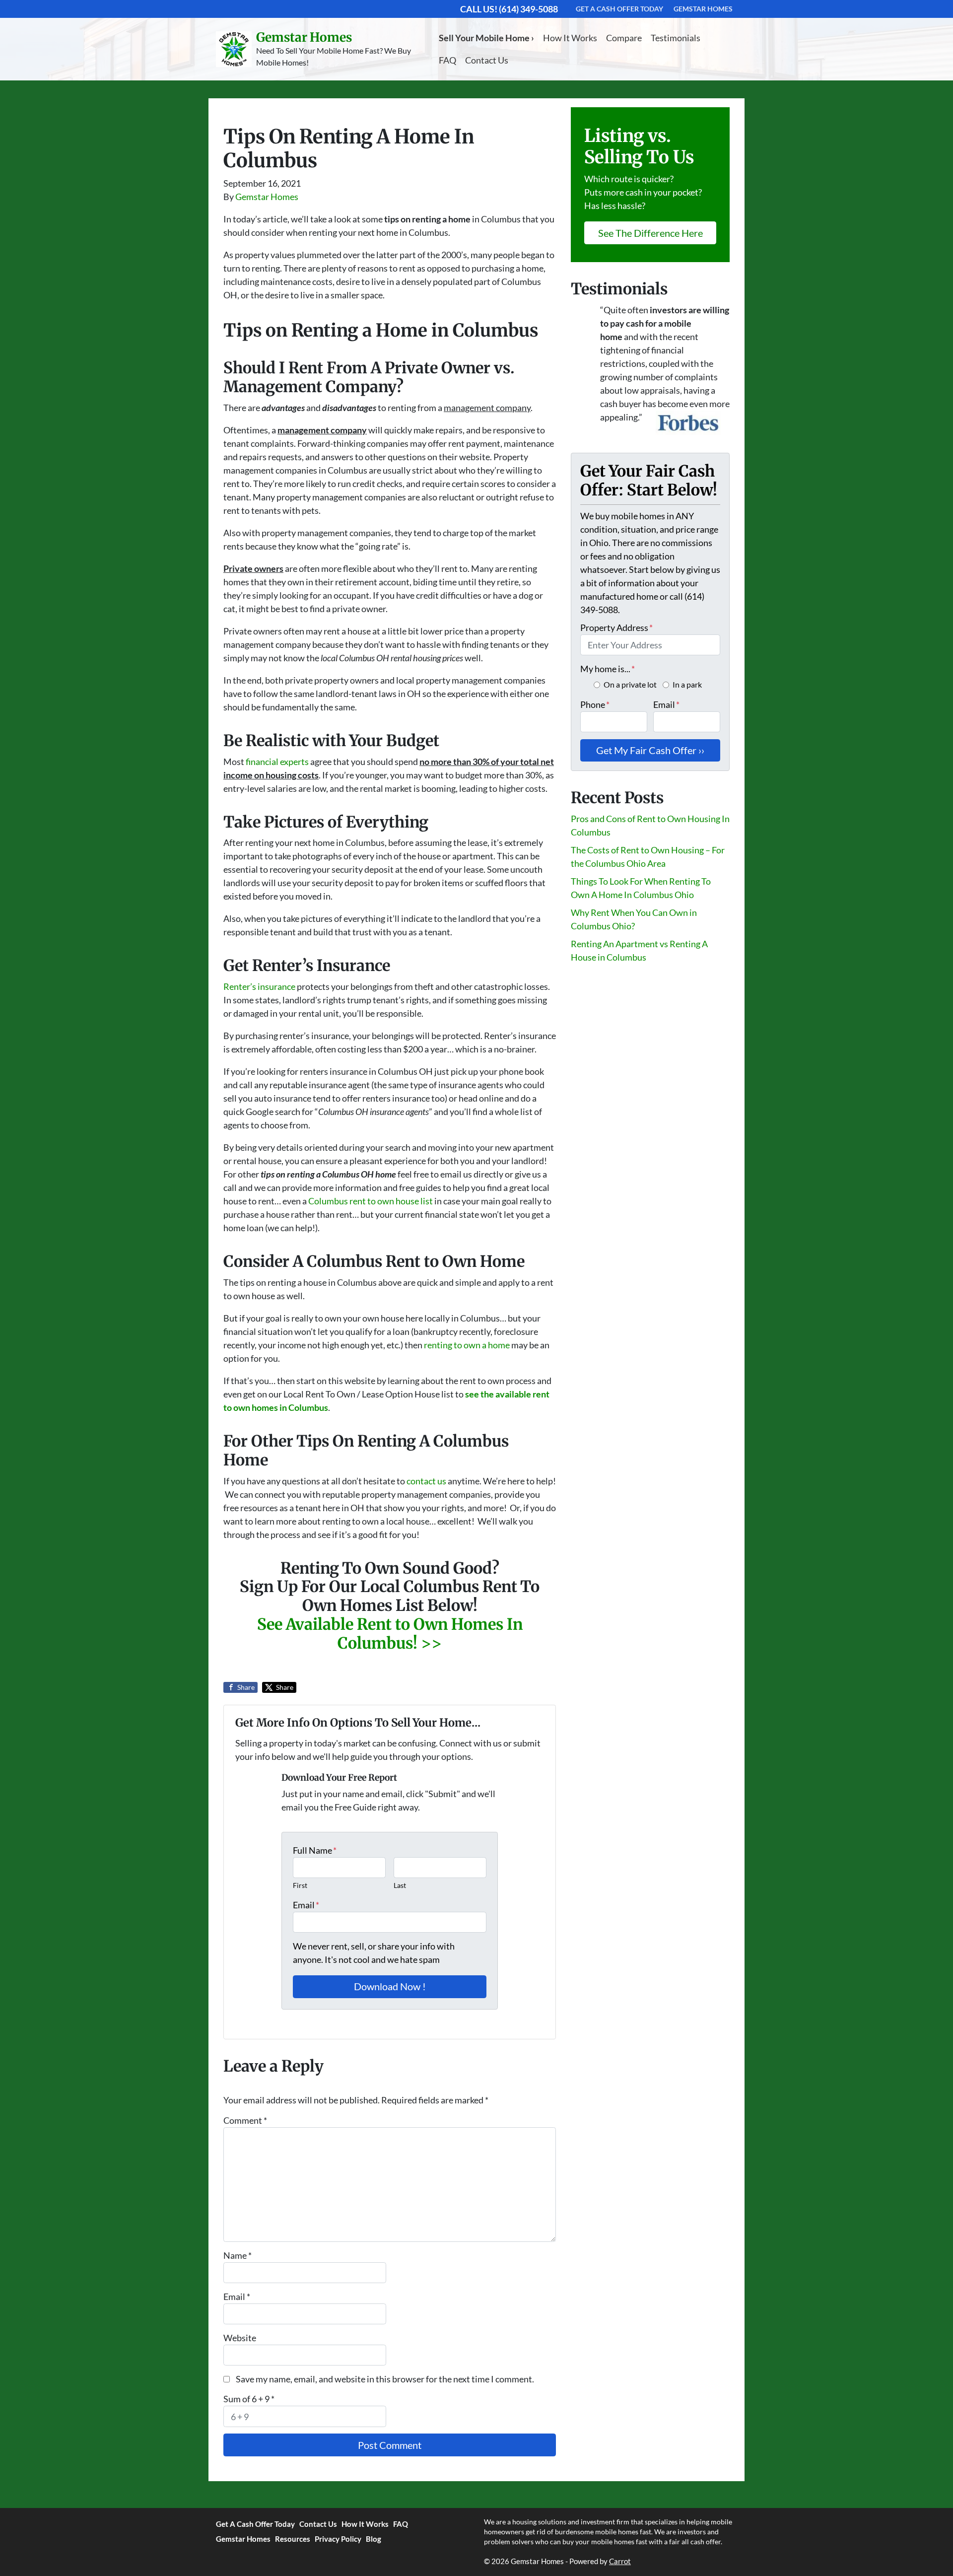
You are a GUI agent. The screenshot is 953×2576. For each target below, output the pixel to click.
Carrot (620, 2561)
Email (306, 1905)
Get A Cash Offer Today (255, 2524)
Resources (293, 2539)
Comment (245, 2120)
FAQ (447, 60)
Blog (374, 2539)
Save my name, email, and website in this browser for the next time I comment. (385, 2379)
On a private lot (630, 684)
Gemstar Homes (267, 197)
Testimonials (676, 38)
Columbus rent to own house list (371, 1201)
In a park (687, 684)
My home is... (608, 669)
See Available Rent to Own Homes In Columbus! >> (390, 1634)
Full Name (315, 1850)
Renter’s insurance (259, 986)
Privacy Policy (338, 2539)
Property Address (616, 627)
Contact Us (487, 60)
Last (400, 1885)
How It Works (570, 38)
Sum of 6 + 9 (249, 2399)
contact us (426, 1481)
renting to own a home (467, 1345)
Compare (624, 38)
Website (240, 2338)
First (300, 1885)
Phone (595, 704)
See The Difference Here (650, 233)
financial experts (277, 762)
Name (238, 2255)
